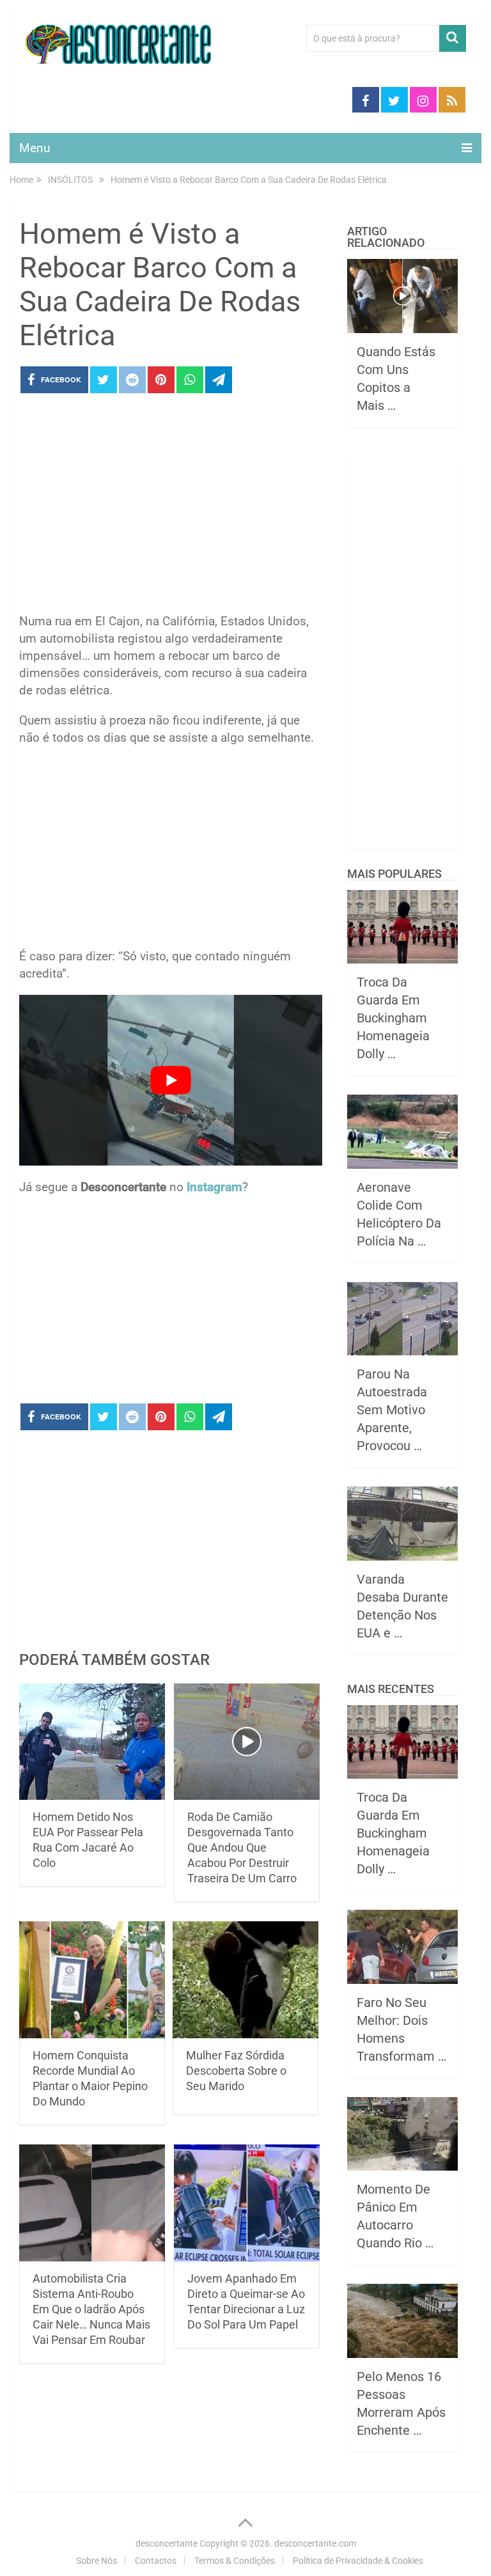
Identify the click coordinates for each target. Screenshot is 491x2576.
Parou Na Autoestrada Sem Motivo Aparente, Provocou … (392, 1410)
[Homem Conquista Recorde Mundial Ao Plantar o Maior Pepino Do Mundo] (92, 1980)
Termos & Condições (235, 2561)
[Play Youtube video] (171, 1080)
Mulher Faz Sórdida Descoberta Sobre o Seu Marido (236, 2071)
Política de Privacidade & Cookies (358, 2561)
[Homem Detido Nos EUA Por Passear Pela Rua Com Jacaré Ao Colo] (92, 1742)
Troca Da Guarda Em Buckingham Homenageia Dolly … (393, 1018)
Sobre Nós (97, 2561)
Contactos (156, 2561)
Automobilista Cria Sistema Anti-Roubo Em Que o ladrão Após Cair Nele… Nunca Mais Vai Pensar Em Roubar (91, 2309)
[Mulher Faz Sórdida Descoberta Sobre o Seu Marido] (245, 1980)
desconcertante (167, 2543)
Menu (35, 148)
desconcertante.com (315, 2543)
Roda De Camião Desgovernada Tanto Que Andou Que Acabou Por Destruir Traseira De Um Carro (242, 1847)
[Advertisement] (171, 507)
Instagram (214, 1187)
